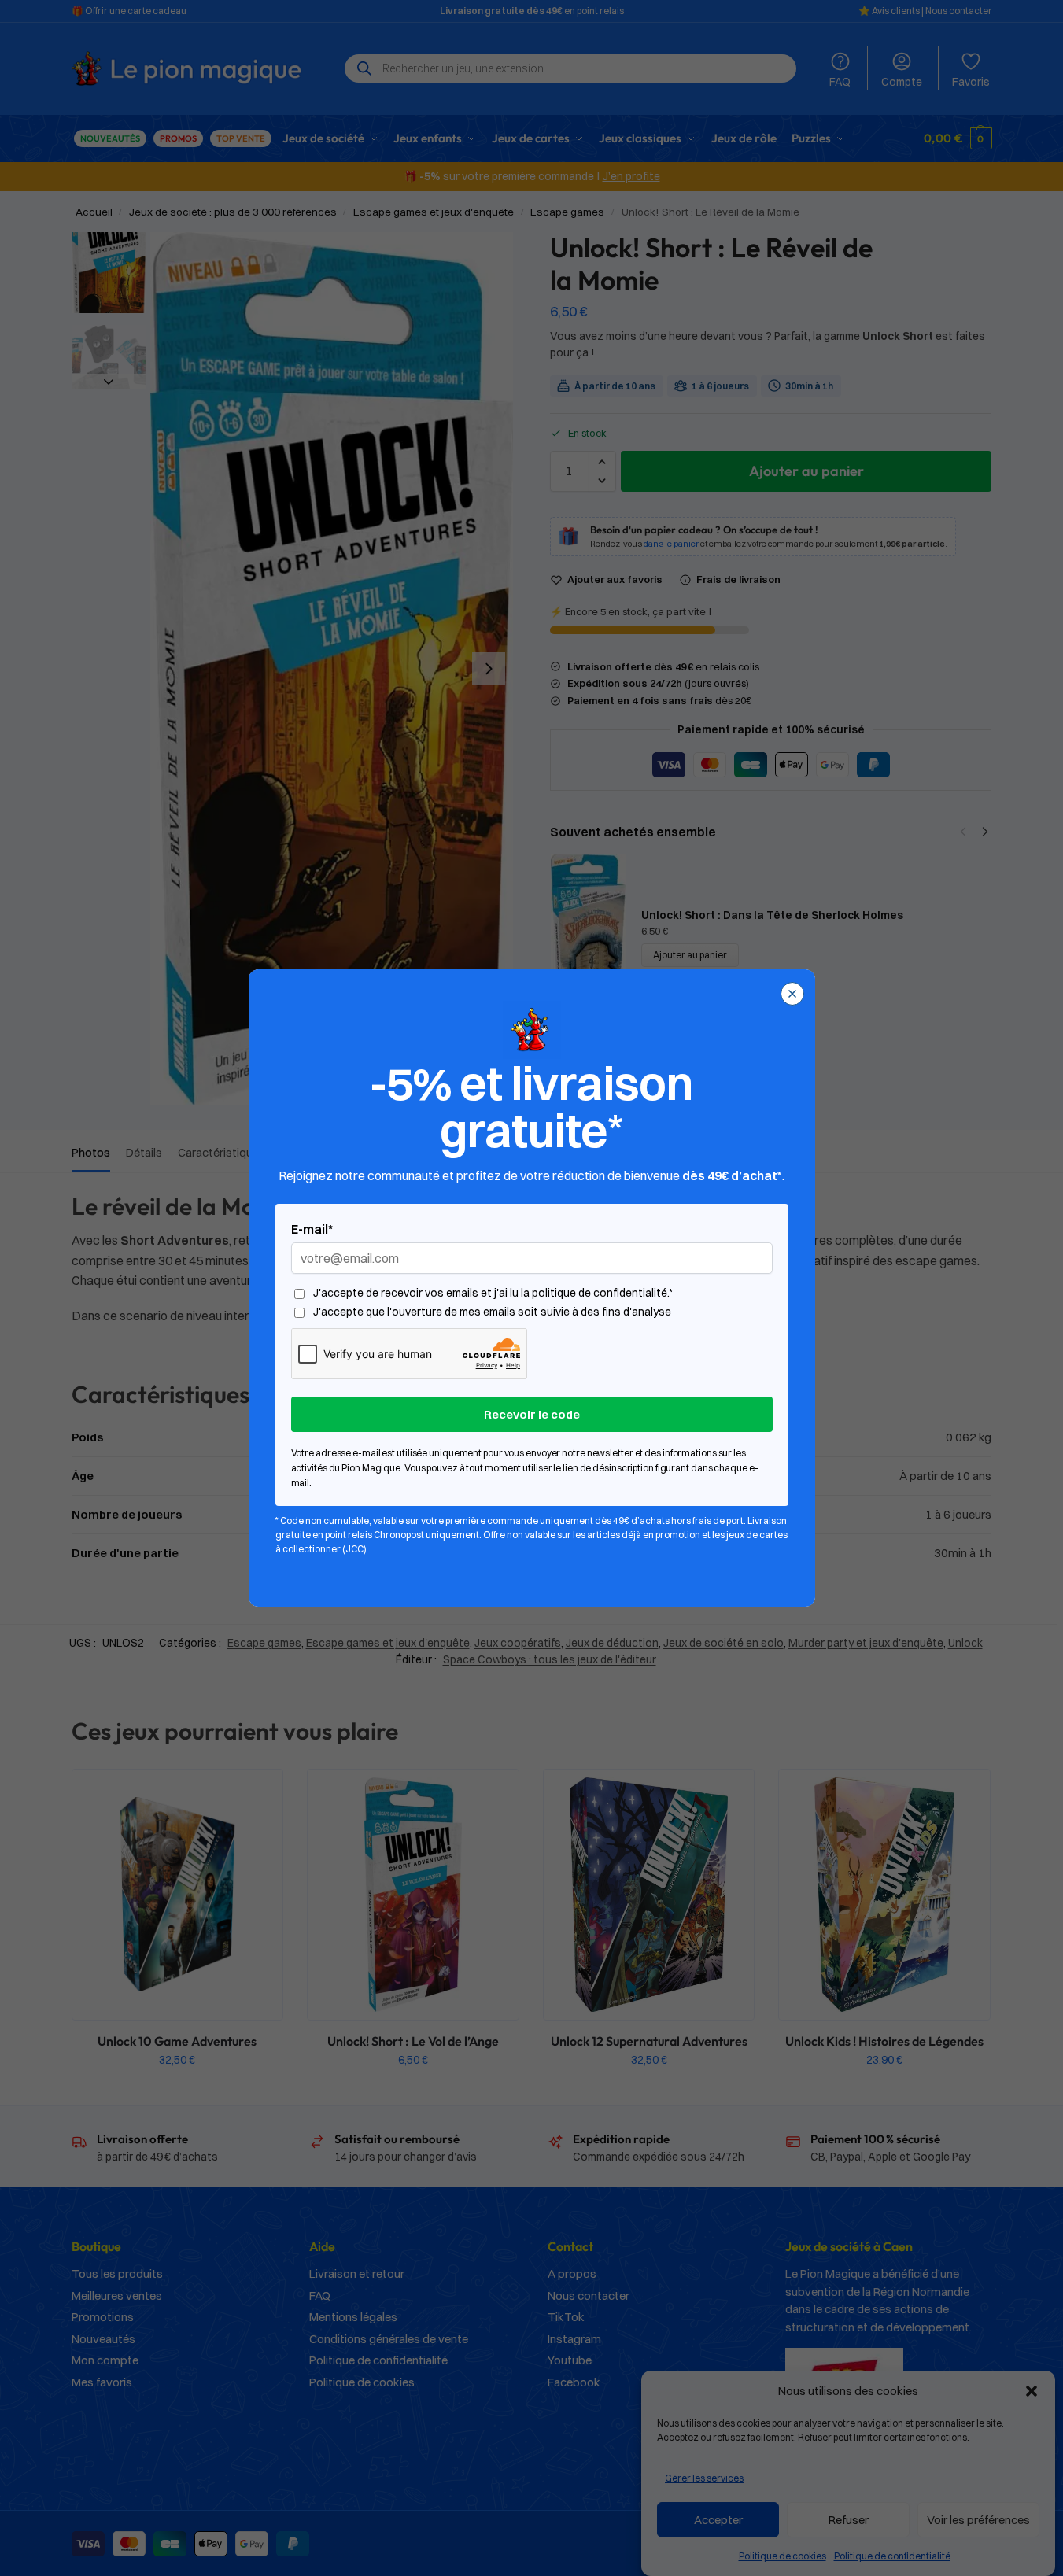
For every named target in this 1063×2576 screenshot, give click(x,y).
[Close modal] (792, 994)
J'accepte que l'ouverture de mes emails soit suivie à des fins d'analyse (492, 1312)
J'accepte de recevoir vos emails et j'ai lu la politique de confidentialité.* (493, 1293)
